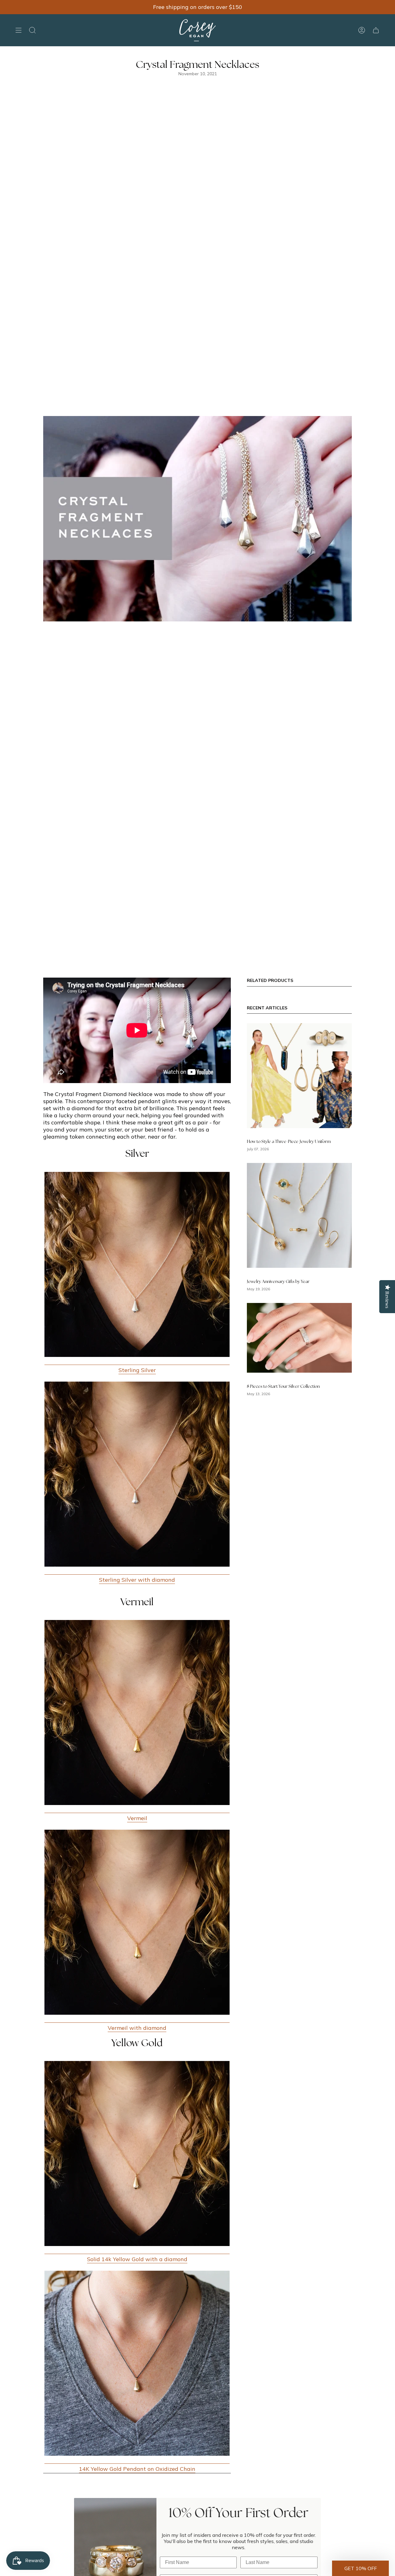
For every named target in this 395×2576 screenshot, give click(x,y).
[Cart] (376, 30)
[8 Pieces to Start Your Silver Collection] (299, 1338)
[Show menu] (19, 30)
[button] (360, 2568)
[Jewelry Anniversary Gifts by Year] (299, 1215)
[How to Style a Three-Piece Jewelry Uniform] (299, 1076)
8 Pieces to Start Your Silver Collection (283, 1386)
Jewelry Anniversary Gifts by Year (278, 1282)
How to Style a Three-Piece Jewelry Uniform (289, 1142)
